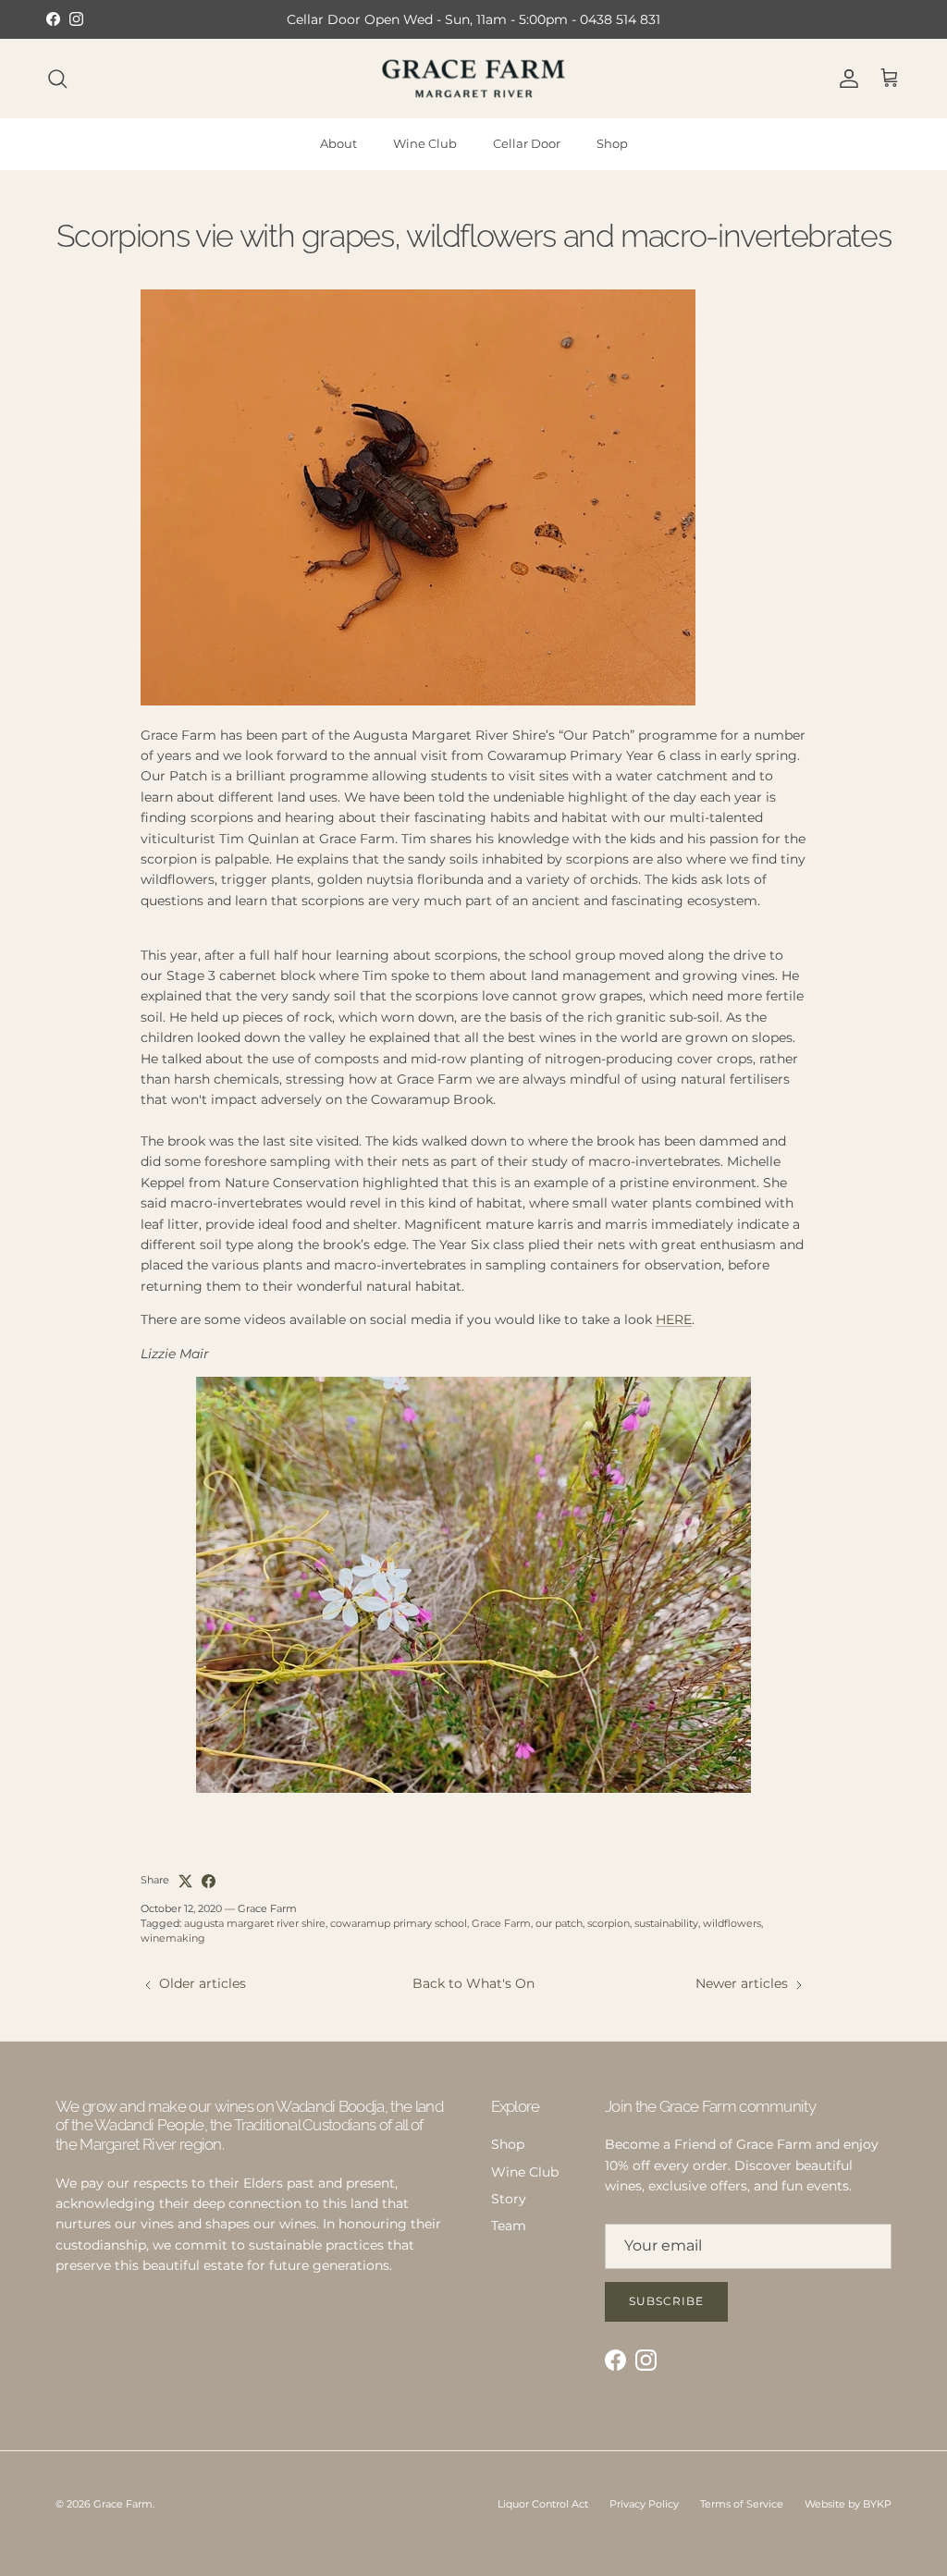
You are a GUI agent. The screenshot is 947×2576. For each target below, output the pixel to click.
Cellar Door (527, 143)
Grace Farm (501, 1923)
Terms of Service (742, 2504)
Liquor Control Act (543, 2504)
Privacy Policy (644, 2504)
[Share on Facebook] (209, 1881)
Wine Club (425, 143)
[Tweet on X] (185, 1881)
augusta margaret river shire (255, 1923)
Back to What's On (473, 1983)
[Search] (57, 79)
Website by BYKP (848, 2504)
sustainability (666, 1923)
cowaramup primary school (399, 1923)
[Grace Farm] (473, 79)
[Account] (845, 79)
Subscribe (666, 2301)
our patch (559, 1923)
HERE (674, 1319)
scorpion (609, 1923)
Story (509, 2199)
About (338, 143)
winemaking (173, 1938)
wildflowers (732, 1923)
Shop (612, 143)
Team (509, 2226)
